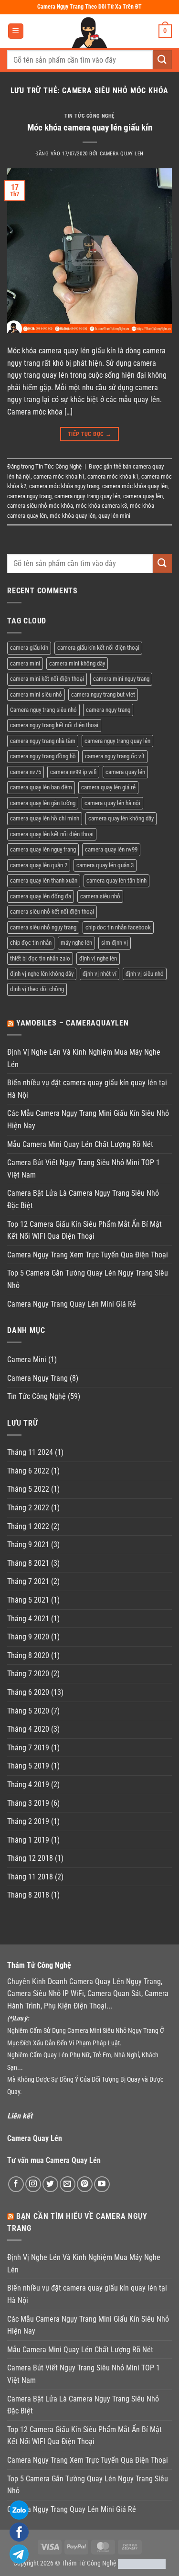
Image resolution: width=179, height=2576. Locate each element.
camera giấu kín (29, 648)
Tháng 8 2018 (28, 1895)
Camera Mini (27, 1359)
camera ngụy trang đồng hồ (43, 756)
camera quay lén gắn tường (43, 803)
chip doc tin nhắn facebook (118, 927)
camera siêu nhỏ (100, 896)
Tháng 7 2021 (28, 1581)
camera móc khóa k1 (113, 476)
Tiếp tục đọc (89, 434)
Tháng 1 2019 (28, 1840)
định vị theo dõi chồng (37, 989)
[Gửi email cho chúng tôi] (68, 2184)
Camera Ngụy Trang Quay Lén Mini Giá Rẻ (72, 1304)
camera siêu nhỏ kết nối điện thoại (52, 911)
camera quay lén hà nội (112, 803)
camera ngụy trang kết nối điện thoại (54, 725)
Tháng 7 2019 (28, 1748)
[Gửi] (162, 60)
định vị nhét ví (100, 974)
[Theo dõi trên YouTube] (102, 2184)
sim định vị (115, 943)
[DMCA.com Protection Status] (142, 2563)
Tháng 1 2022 (28, 1526)
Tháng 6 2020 (28, 1692)
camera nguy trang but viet (103, 694)
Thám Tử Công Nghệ (89, 2563)
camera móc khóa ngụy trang (64, 486)
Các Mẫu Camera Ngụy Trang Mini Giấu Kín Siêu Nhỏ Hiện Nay (88, 1119)
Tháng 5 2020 (28, 1711)
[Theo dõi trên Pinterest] (85, 2184)
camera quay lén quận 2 (39, 865)
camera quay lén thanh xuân (44, 880)
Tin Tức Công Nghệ (89, 116)
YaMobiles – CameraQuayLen (73, 1023)
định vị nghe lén (98, 958)
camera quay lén (143, 496)
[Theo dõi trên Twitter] (50, 2184)
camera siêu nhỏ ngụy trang (43, 927)
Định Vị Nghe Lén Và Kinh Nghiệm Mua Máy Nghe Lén (84, 1058)
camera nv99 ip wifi (73, 772)
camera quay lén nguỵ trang (43, 849)
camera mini (25, 663)
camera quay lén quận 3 (105, 865)
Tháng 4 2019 (28, 1785)
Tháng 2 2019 (28, 1821)
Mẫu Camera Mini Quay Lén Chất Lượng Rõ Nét (80, 1144)
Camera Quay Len (122, 154)
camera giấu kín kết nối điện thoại (98, 648)
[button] (16, 31)
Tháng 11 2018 (30, 1877)
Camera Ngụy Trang (37, 1378)
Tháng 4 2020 (28, 1729)
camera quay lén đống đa (41, 896)
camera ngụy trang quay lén (87, 496)
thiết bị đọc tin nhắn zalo (40, 958)
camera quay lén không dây (121, 818)
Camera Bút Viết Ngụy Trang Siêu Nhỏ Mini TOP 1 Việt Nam (84, 1169)
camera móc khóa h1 (59, 476)
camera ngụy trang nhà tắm (43, 741)
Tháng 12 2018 (30, 1858)
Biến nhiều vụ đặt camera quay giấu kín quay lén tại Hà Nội (87, 1089)
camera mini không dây (77, 663)
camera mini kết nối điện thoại (47, 679)
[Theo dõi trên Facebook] (16, 2184)
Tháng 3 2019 (28, 1803)
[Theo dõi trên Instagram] (33, 2184)
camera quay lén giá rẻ (108, 787)
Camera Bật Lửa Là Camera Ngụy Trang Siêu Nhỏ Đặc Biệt (83, 1199)
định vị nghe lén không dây (42, 974)
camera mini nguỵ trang (121, 679)
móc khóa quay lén (73, 516)
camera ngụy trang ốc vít (115, 756)
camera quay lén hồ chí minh (45, 818)
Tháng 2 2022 (28, 1508)
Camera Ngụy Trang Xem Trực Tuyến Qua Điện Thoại (88, 1255)
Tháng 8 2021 (28, 1563)
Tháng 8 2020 (28, 1655)
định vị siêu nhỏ (145, 974)
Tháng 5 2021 (28, 1600)
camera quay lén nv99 (111, 849)
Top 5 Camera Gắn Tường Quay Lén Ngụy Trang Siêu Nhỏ (88, 1279)
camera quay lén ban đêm (41, 787)
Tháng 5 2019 (28, 1766)
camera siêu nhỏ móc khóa (40, 506)
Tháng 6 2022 (28, 1471)
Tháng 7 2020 (28, 1674)
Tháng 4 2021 (28, 1619)
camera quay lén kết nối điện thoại (52, 834)
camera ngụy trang (29, 496)
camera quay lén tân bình (116, 880)
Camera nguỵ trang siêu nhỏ (43, 710)
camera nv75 (26, 772)
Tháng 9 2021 (28, 1545)
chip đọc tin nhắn (31, 943)
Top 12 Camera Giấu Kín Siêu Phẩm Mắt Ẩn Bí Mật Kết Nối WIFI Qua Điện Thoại (84, 1230)
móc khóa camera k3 (101, 506)
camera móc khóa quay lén (135, 486)
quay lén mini (114, 516)
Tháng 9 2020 (28, 1637)
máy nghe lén (76, 943)
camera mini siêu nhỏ (36, 694)
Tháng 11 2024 (30, 1452)
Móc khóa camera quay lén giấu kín (90, 127)
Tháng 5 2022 (28, 1489)
